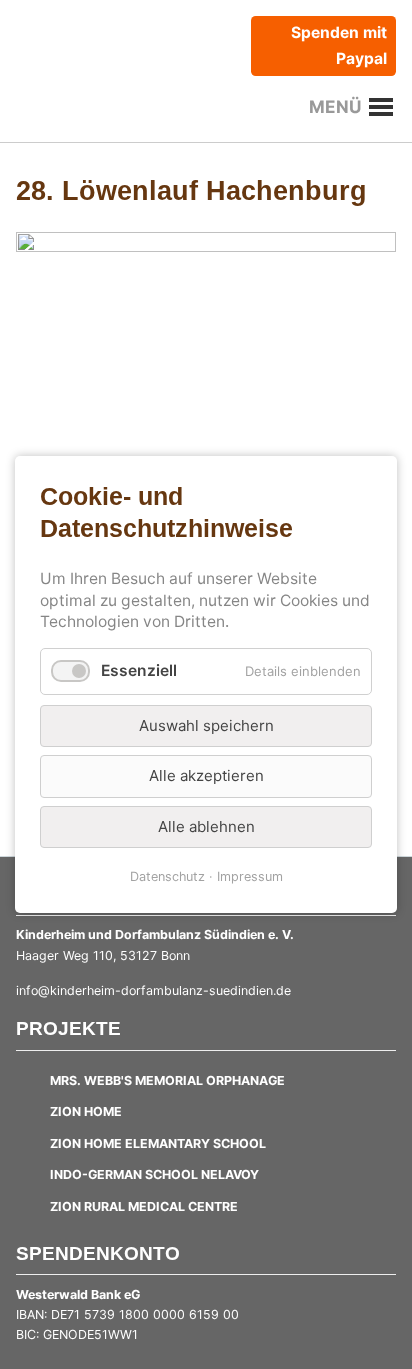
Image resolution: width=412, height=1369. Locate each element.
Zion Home (86, 1111)
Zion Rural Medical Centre (144, 1206)
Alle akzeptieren (206, 775)
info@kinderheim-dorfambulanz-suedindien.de (153, 990)
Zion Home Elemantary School (158, 1143)
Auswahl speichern (206, 725)
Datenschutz (167, 876)
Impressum (250, 876)
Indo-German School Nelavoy (154, 1174)
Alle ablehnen (206, 825)
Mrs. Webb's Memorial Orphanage (167, 1080)
